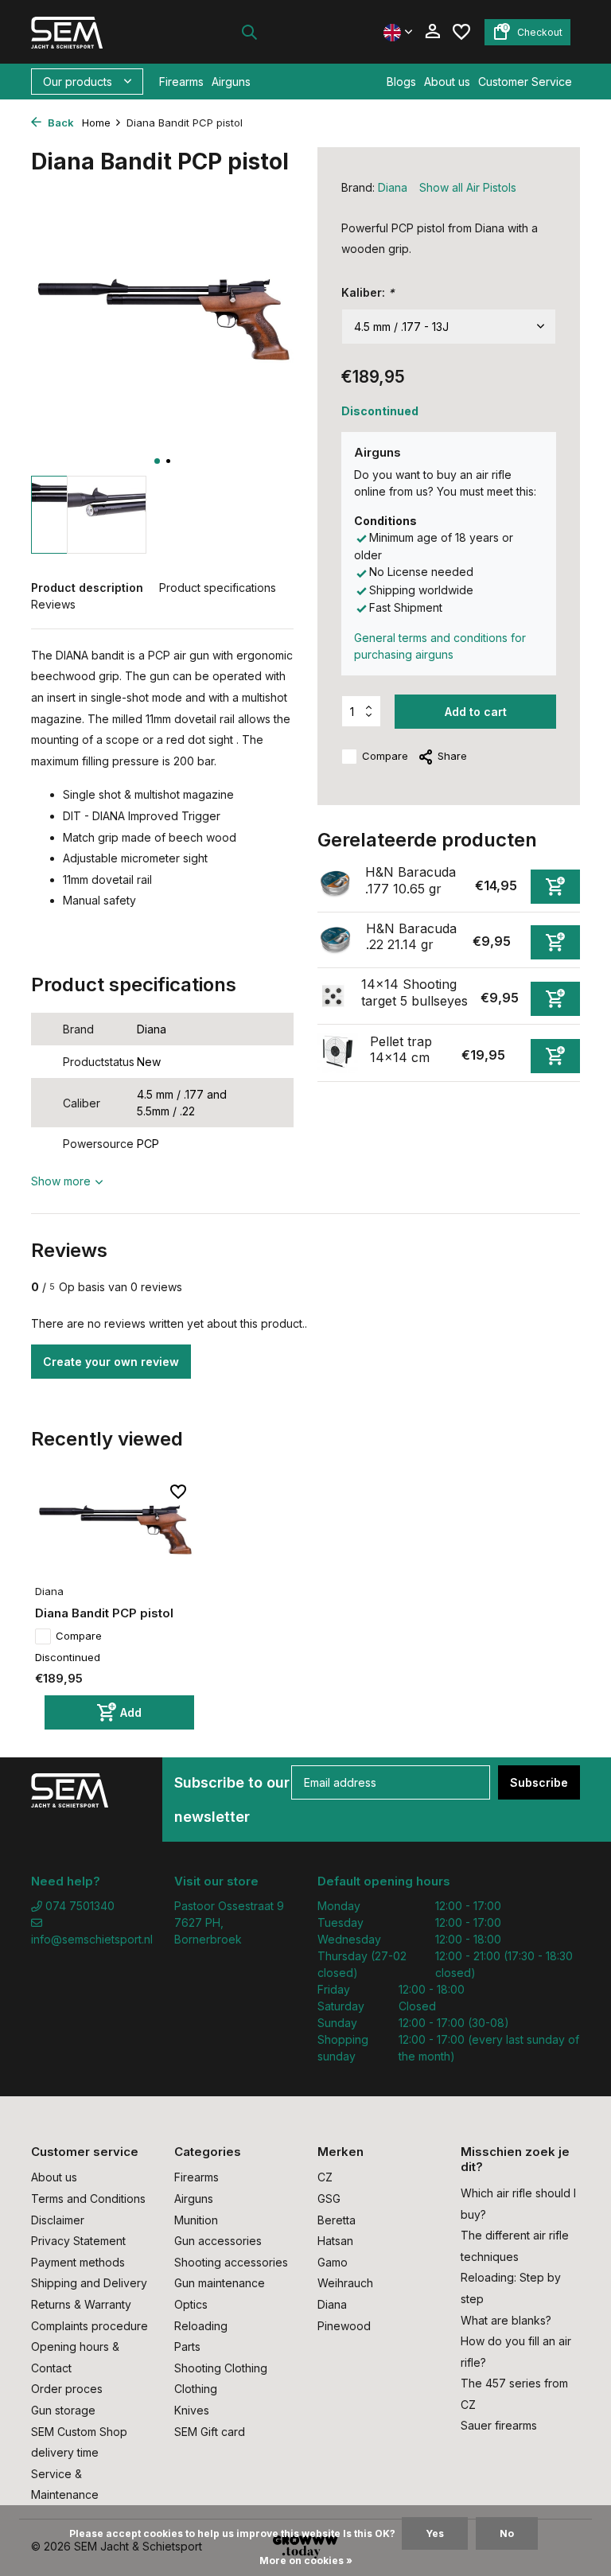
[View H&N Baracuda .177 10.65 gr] (335, 883)
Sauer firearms (499, 2425)
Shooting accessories (231, 2262)
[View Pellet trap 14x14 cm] (338, 1053)
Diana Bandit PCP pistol (104, 1613)
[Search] (249, 32)
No (507, 2533)
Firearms (181, 82)
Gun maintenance (220, 2283)
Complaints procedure (90, 2326)
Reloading (201, 2326)
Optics (191, 2304)
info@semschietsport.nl (91, 1939)
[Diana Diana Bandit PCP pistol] (115, 1530)
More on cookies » (306, 2560)
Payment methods (78, 2262)
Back (60, 123)
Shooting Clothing (221, 2368)
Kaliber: (368, 292)
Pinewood (344, 2326)
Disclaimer (58, 2220)
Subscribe (539, 1782)
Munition (196, 2220)
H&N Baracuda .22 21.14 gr (411, 937)
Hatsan (335, 2241)
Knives (192, 2410)
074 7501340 (78, 1906)
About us (447, 82)
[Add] (555, 887)
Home (96, 123)
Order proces (67, 2389)
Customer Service (525, 82)
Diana (393, 187)
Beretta (337, 2220)
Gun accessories (218, 2241)
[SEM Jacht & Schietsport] (81, 32)
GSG (329, 2199)
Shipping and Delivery (89, 2283)
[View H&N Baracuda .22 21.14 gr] (336, 940)
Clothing (196, 2389)
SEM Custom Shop (79, 2432)
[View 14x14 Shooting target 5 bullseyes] (333, 996)
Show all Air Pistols (468, 187)
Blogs (401, 82)
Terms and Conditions (88, 2199)
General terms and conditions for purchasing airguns (440, 646)
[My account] (432, 32)
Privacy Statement (78, 2241)
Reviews (53, 604)
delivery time (65, 2452)
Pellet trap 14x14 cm (401, 1050)
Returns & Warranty (81, 2304)
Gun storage (63, 2410)
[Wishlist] (461, 32)
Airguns (231, 82)
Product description (87, 588)
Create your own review (111, 1362)
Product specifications (218, 588)
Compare (385, 756)
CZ (325, 2177)
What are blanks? (506, 2320)
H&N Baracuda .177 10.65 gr (411, 880)
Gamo (333, 2262)
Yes (435, 2533)
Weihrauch (345, 2283)
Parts (187, 2346)
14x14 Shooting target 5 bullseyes (414, 992)
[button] (157, 461)
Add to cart (476, 712)
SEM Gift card (210, 2432)
